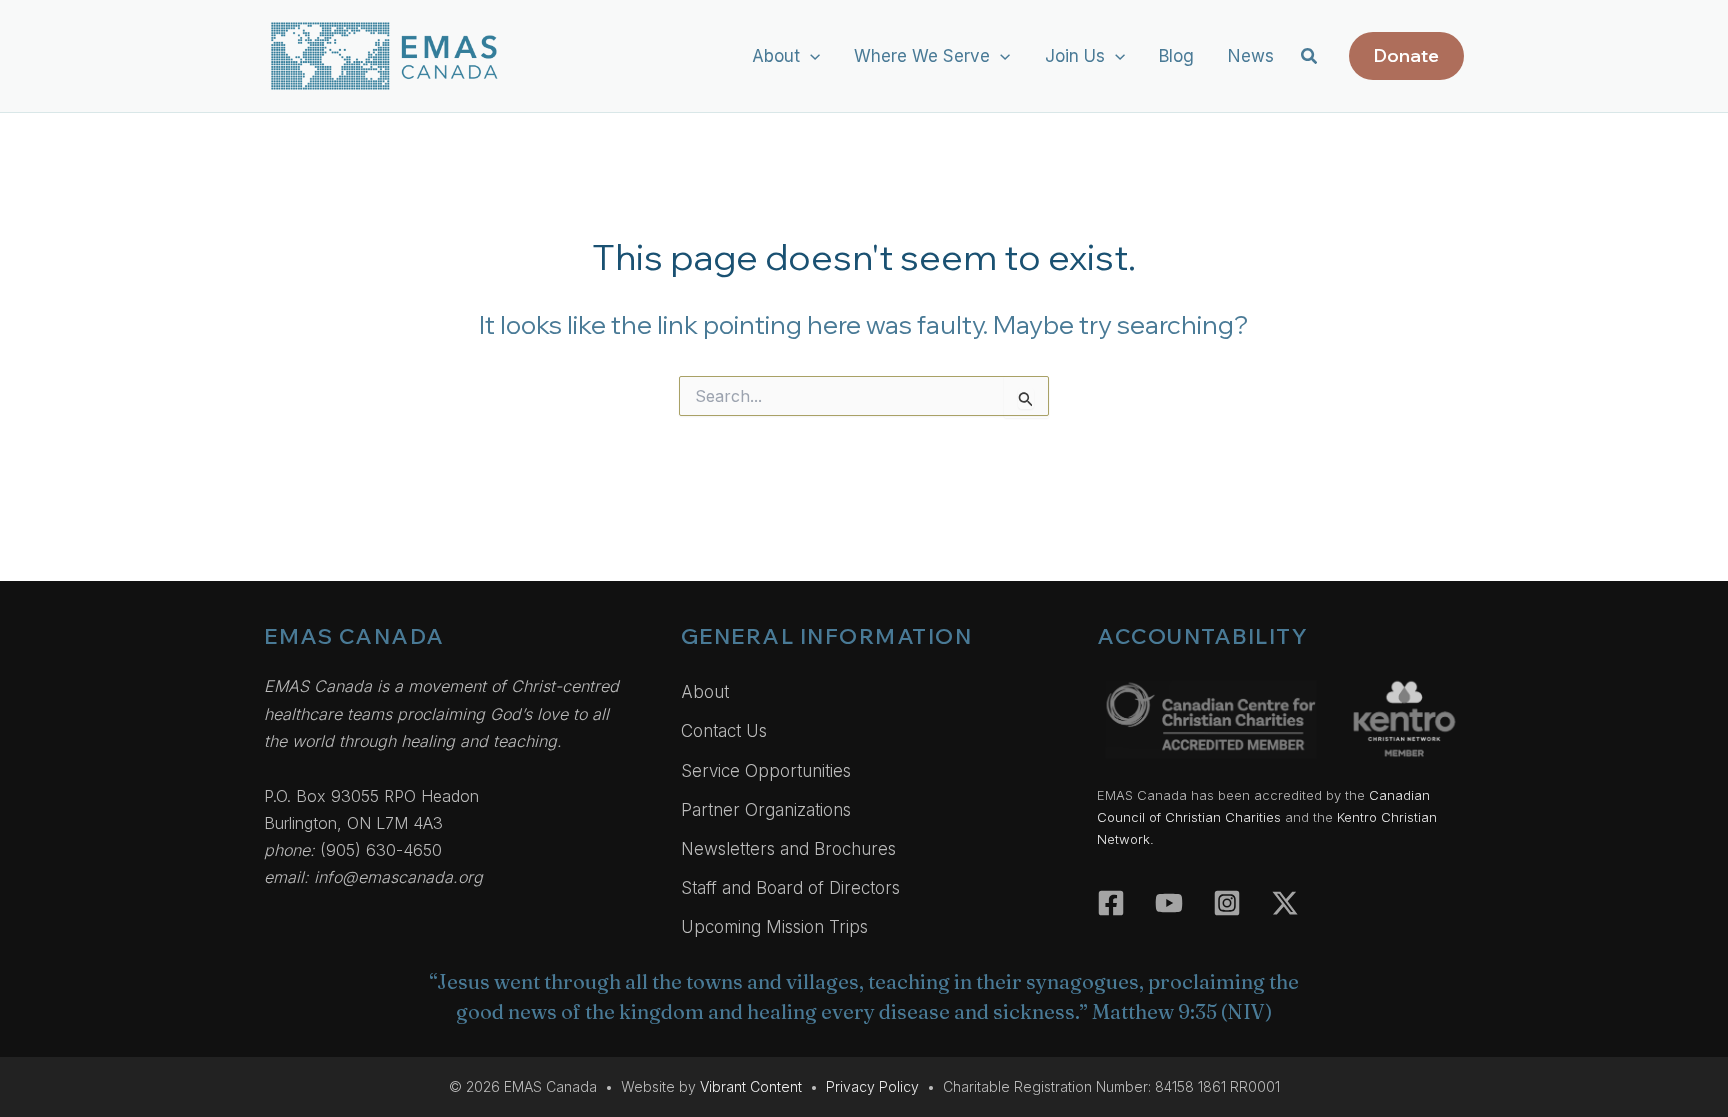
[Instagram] (1227, 903)
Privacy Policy (872, 1086)
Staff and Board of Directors (790, 888)
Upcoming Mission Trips (774, 927)
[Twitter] (1285, 903)
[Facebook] (1111, 903)
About (705, 692)
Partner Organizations (766, 810)
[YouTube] (1169, 903)
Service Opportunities (766, 771)
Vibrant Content (751, 1086)
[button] (810, 56)
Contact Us (724, 731)
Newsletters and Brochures (788, 849)
